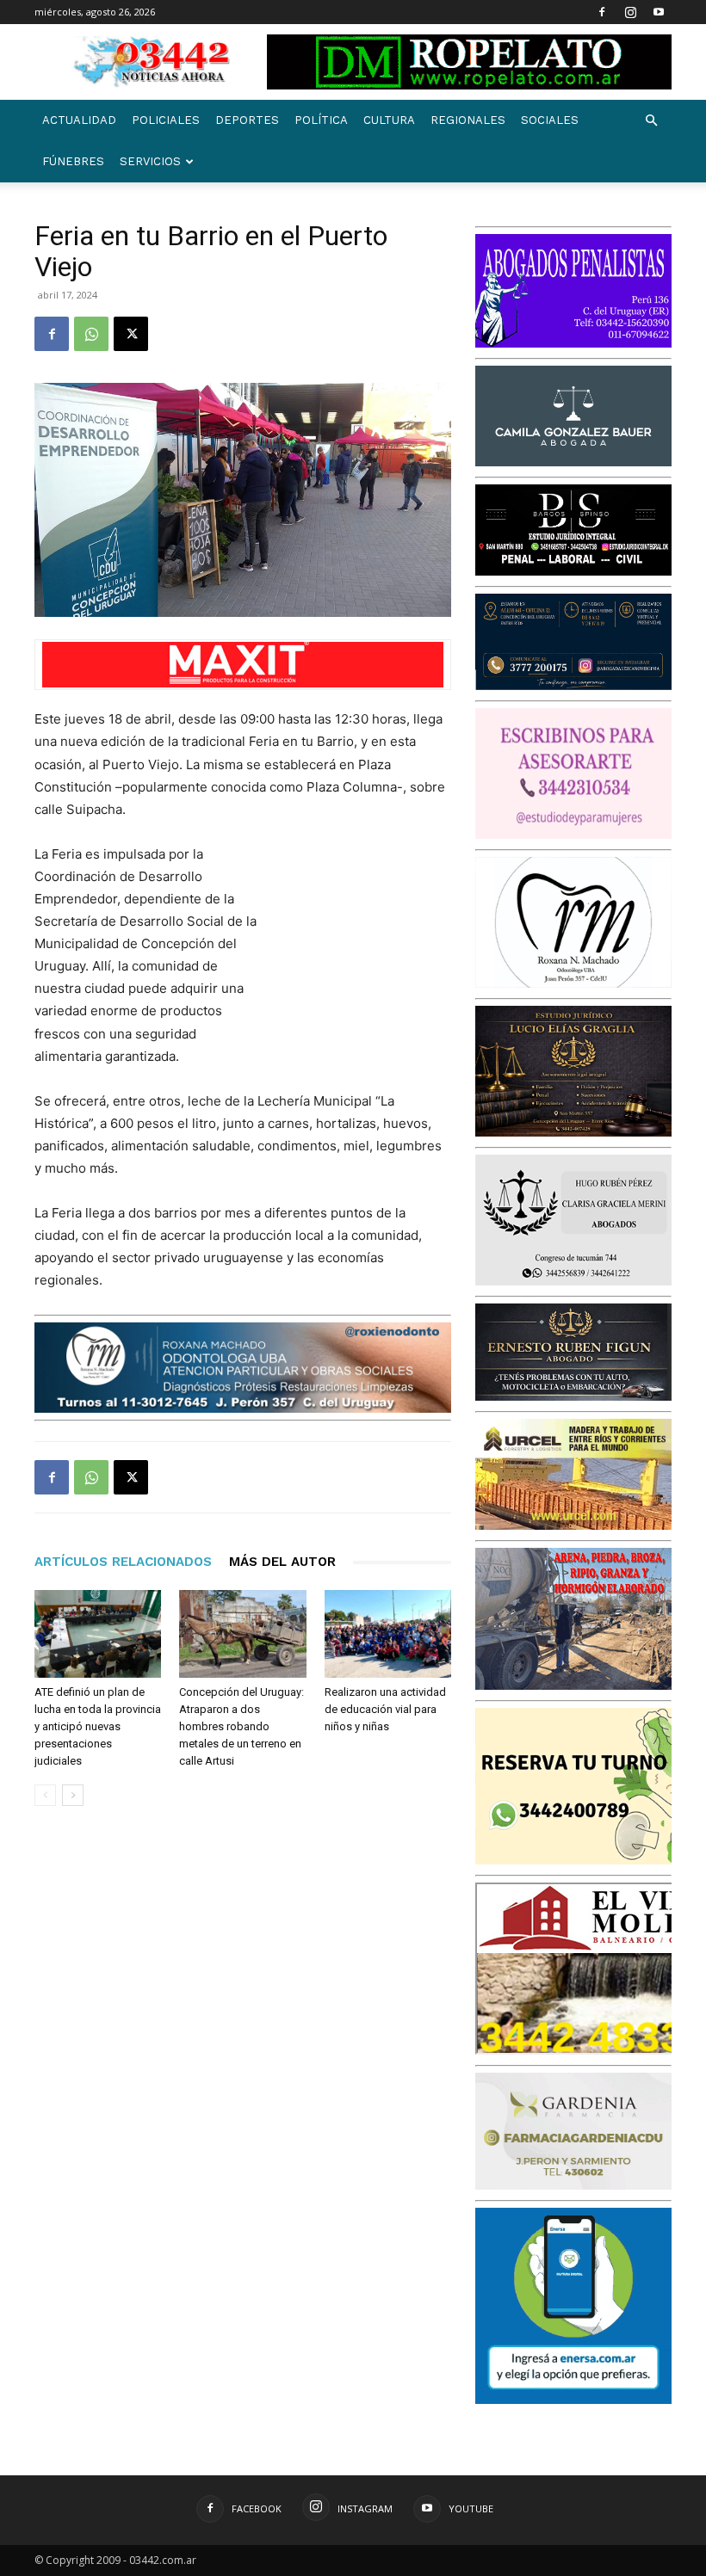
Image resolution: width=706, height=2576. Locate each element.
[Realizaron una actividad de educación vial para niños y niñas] (388, 1633)
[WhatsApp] (91, 334)
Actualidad (79, 120)
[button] (651, 121)
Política (321, 120)
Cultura (389, 120)
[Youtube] (659, 12)
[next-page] (73, 1795)
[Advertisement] (365, 934)
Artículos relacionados (123, 1562)
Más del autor (282, 1562)
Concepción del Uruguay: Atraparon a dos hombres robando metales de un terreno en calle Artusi (242, 1726)
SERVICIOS (150, 161)
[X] (131, 334)
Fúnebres (73, 161)
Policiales (166, 120)
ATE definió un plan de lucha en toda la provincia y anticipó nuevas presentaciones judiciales (98, 1726)
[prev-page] (45, 1795)
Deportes (247, 120)
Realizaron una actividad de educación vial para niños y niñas (385, 1709)
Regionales (468, 120)
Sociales (550, 120)
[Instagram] (630, 12)
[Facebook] (602, 12)
